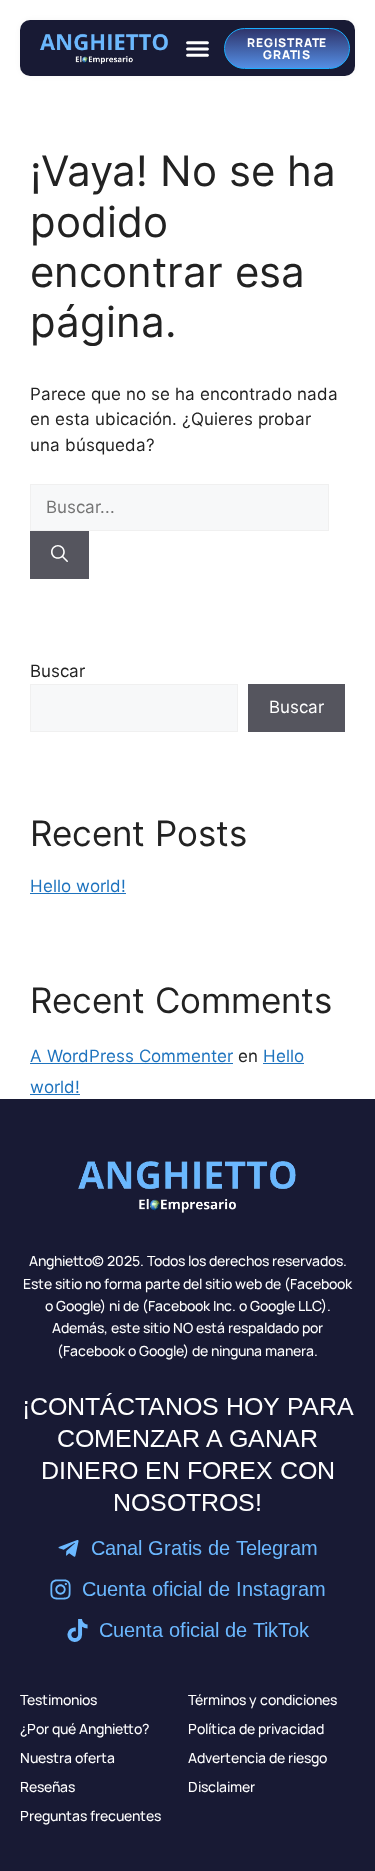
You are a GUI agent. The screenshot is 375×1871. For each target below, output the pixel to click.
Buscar (57, 671)
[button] (197, 48)
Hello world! (78, 886)
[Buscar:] (179, 507)
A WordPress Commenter (131, 1056)
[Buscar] (59, 555)
